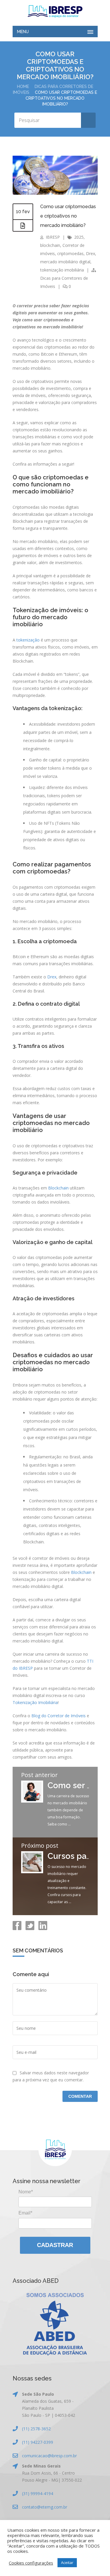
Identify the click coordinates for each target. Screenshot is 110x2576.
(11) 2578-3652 (36, 2429)
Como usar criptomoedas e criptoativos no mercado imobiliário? (68, 216)
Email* (25, 2213)
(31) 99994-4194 (38, 2493)
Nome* (26, 2192)
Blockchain (58, 1188)
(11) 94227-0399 (38, 2442)
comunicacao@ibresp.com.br (49, 2456)
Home (23, 86)
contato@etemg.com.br (45, 2507)
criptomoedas (70, 253)
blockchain (50, 245)
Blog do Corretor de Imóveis (59, 1716)
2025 (79, 237)
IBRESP (53, 237)
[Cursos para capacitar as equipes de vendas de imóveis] (32, 1872)
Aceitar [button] (67, 2563)
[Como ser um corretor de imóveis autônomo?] (32, 1801)
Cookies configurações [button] (31, 2563)
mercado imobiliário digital (65, 262)
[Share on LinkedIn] (42, 1928)
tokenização (28, 640)
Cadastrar (55, 2245)
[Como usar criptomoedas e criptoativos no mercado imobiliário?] (55, 193)
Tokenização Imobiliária (35, 1702)
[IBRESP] (55, 11)
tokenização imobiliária (62, 270)
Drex (90, 253)
